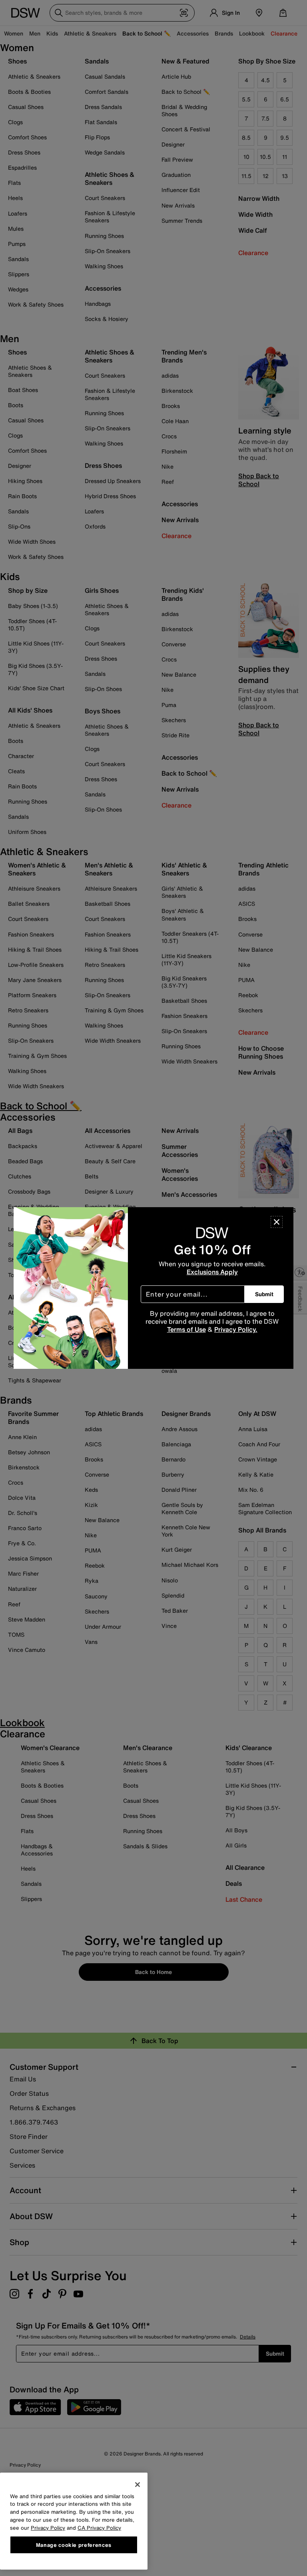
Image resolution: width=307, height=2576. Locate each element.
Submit (264, 1294)
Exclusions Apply (212, 1272)
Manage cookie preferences (74, 2545)
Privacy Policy (48, 2528)
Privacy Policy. (236, 1329)
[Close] (277, 1222)
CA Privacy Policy (99, 2528)
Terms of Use (186, 1329)
